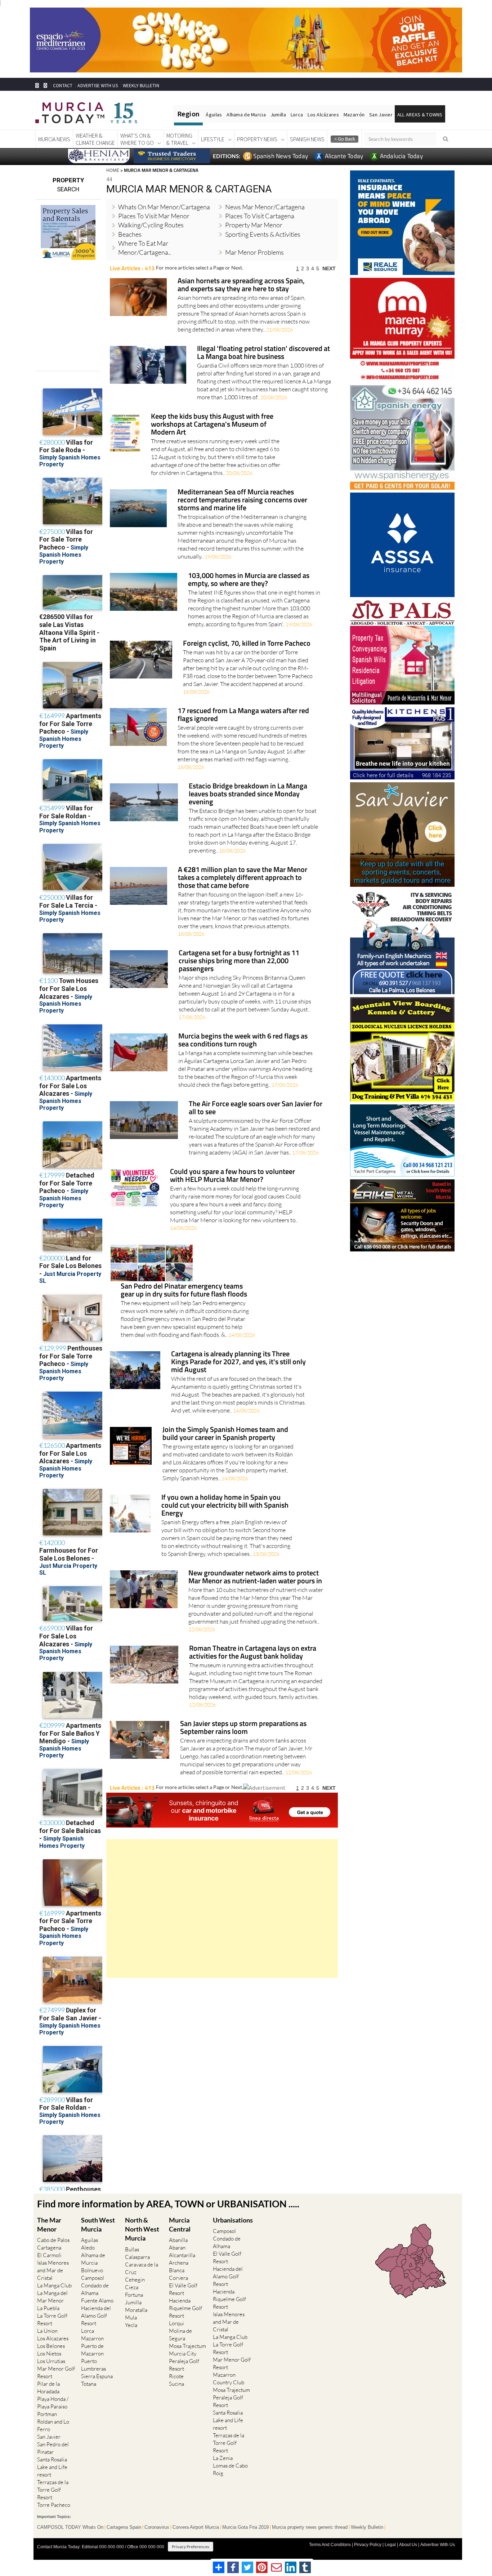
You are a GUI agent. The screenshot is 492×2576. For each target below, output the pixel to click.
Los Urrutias (51, 2361)
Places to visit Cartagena (260, 216)
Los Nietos (49, 2353)
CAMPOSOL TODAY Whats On (70, 2527)
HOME (113, 170)
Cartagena (49, 2248)
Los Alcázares (323, 115)
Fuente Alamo (97, 2301)
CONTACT (63, 86)
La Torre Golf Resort (52, 2319)
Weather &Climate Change (95, 139)
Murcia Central (180, 2224)
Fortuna (134, 2295)
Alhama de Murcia (246, 115)
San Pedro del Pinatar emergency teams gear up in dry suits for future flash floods (184, 1291)
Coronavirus (157, 2527)
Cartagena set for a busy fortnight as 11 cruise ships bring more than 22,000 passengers (239, 961)
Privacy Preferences (191, 2547)
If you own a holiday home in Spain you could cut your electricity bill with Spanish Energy (225, 1506)
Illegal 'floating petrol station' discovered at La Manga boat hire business (263, 353)
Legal (390, 2545)
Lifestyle (213, 139)
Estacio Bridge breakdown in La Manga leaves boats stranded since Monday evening (248, 794)
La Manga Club (54, 2285)
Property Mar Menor (254, 225)
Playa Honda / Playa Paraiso (53, 2403)
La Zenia (223, 2458)
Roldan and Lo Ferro (53, 2425)
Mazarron (92, 2338)
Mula (131, 2317)
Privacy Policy (368, 2545)
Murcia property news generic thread (310, 2527)
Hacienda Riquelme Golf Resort (185, 2308)
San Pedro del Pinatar (53, 2448)
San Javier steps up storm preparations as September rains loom (243, 1728)
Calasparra (137, 2257)
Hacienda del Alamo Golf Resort (96, 2316)
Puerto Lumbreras (93, 2365)
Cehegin (135, 2280)
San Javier (381, 115)
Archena (179, 2263)
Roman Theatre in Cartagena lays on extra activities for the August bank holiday (253, 1653)
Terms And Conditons (330, 2545)
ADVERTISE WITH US (97, 86)
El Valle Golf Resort (183, 2289)
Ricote (176, 2376)
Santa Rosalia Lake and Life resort (52, 2467)
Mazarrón (354, 115)
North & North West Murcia (142, 2229)
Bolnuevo (92, 2270)
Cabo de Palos (53, 2240)
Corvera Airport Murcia (196, 2527)
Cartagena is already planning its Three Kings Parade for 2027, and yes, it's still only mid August (238, 1362)
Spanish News (307, 139)
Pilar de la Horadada (48, 2388)
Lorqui (176, 2323)
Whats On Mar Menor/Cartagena (164, 207)
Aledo (88, 2248)
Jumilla (278, 115)
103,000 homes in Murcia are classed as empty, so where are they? (249, 580)
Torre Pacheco (54, 2505)
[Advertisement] (222, 1908)
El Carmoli (49, 2255)
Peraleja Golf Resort (184, 2365)
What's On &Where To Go (137, 139)
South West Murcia (98, 2224)
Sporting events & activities (263, 234)
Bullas (132, 2249)
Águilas (214, 115)
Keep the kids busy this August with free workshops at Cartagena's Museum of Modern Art (212, 425)
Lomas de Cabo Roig (230, 2469)
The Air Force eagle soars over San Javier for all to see (256, 1108)
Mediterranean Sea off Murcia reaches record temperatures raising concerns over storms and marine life (242, 500)
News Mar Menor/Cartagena (265, 207)
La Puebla (48, 2308)
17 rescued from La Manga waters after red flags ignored (243, 715)
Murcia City (183, 2353)
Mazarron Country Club (229, 2379)
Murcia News (54, 139)
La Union (47, 2331)
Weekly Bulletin (367, 2527)
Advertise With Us (438, 2545)
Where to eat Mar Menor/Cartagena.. (145, 248)
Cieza (132, 2287)
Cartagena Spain (124, 2527)
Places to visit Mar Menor (154, 216)
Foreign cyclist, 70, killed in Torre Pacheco (247, 644)
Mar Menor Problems (254, 252)
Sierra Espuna (97, 2376)
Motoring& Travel (179, 139)
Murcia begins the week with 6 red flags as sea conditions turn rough (243, 1040)
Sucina (176, 2384)
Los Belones (51, 2346)
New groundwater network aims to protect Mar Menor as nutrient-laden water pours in (255, 1577)
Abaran (177, 2248)
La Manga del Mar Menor (52, 2297)
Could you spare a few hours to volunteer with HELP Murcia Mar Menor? (232, 1176)
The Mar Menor (49, 2224)
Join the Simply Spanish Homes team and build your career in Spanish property (225, 1434)
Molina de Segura (180, 2335)
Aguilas (90, 2240)
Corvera (178, 2278)
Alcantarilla (182, 2255)
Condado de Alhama (95, 2289)
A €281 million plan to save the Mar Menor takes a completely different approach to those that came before (243, 878)
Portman (47, 2414)
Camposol (93, 2278)
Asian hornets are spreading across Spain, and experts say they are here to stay (241, 285)
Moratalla (136, 2310)
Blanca (177, 2270)
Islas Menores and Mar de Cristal (53, 2270)
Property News (257, 139)
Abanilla (178, 2240)
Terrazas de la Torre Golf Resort (53, 2490)
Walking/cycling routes (151, 225)
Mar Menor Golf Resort (56, 2372)
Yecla (131, 2325)
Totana (89, 2384)
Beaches (130, 234)
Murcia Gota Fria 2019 (245, 2527)
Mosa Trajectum (187, 2346)
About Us (408, 2545)
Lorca (297, 115)
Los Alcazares (53, 2338)
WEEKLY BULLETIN (141, 86)
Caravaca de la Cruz (142, 2268)
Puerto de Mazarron (92, 2350)
